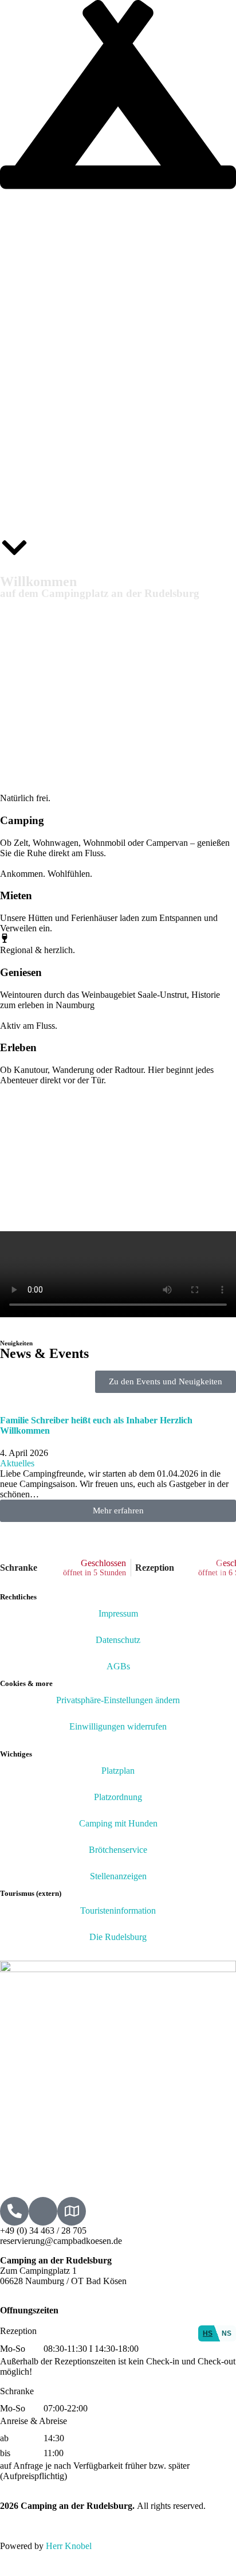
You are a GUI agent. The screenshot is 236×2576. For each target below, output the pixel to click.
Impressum (118, 1613)
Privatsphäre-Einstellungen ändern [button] (118, 1700)
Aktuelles (17, 1463)
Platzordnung (118, 1797)
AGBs (118, 1666)
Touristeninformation (118, 1910)
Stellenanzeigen (118, 1876)
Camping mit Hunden (118, 1823)
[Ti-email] (43, 2211)
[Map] (72, 2211)
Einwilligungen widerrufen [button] (118, 1726)
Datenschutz (118, 1640)
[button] (118, 1511)
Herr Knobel (69, 2546)
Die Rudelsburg (118, 1937)
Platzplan (118, 1771)
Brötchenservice (118, 1850)
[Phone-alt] (14, 2211)
